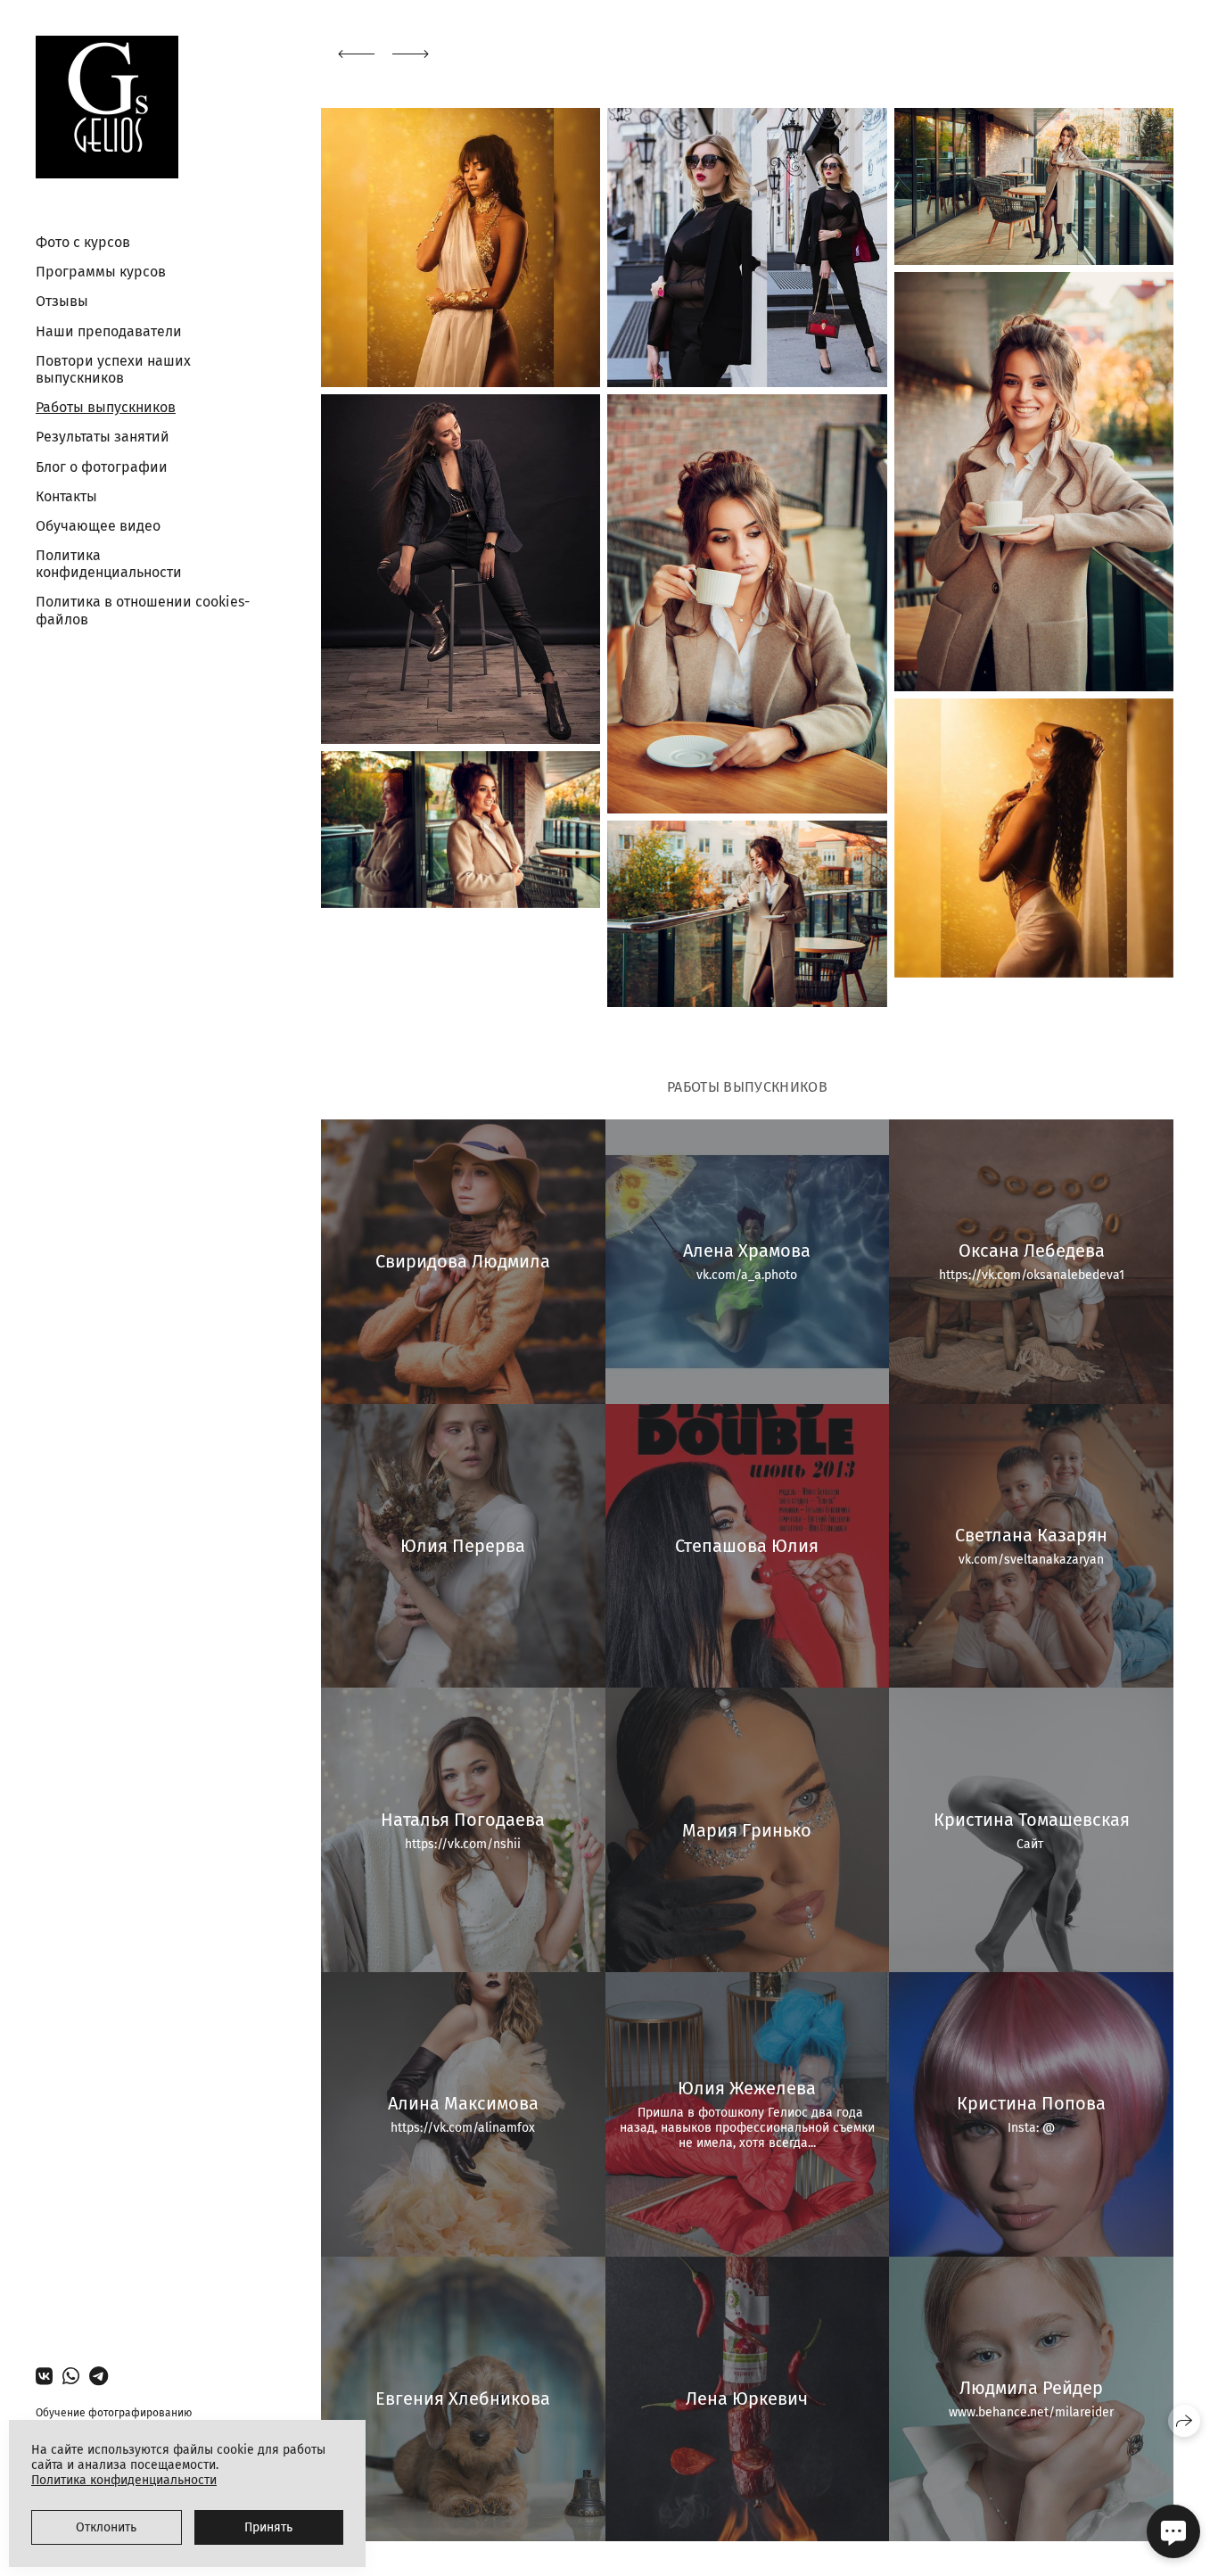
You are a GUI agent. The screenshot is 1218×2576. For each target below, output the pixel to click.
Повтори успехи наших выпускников (113, 369)
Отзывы (62, 301)
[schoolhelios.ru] (107, 107)
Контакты (66, 496)
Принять (268, 2527)
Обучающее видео (98, 526)
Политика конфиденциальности (109, 564)
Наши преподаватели (109, 331)
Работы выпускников (106, 407)
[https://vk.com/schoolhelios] (44, 2377)
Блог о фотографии (102, 467)
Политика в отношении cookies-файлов (143, 610)
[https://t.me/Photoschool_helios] (99, 2377)
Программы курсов (101, 272)
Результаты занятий (103, 437)
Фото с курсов (83, 242)
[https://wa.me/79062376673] (71, 2377)
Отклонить (106, 2527)
